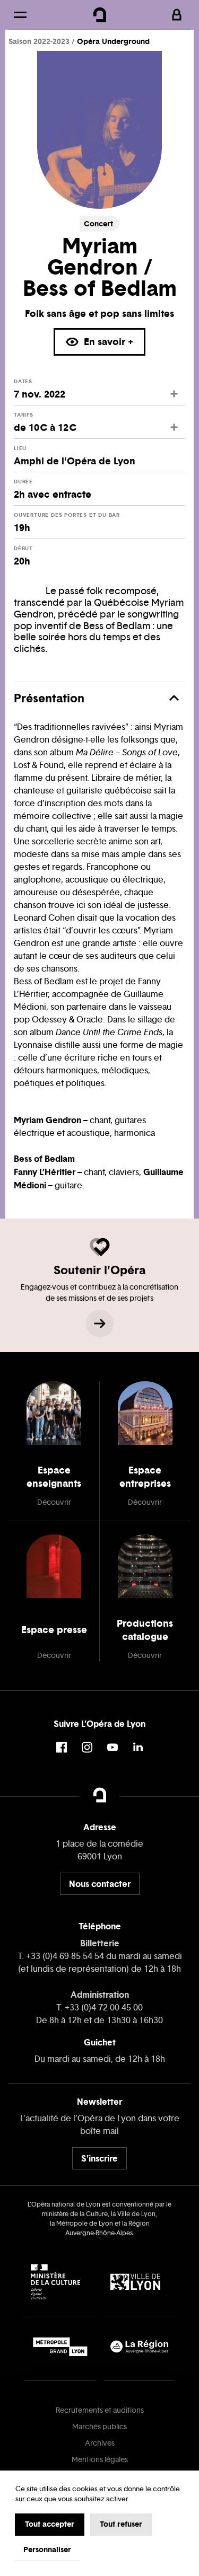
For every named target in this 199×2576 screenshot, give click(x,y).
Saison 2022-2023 (40, 41)
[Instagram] (87, 1747)
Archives (100, 2443)
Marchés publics (99, 2427)
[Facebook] (62, 1747)
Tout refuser (121, 2524)
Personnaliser (47, 2549)
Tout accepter (50, 2524)
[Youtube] (113, 1747)
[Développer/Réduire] (174, 698)
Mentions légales (100, 2460)
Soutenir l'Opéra (99, 1270)
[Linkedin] (138, 1747)
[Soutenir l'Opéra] (100, 1324)
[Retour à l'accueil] (100, 15)
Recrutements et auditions (100, 2410)
